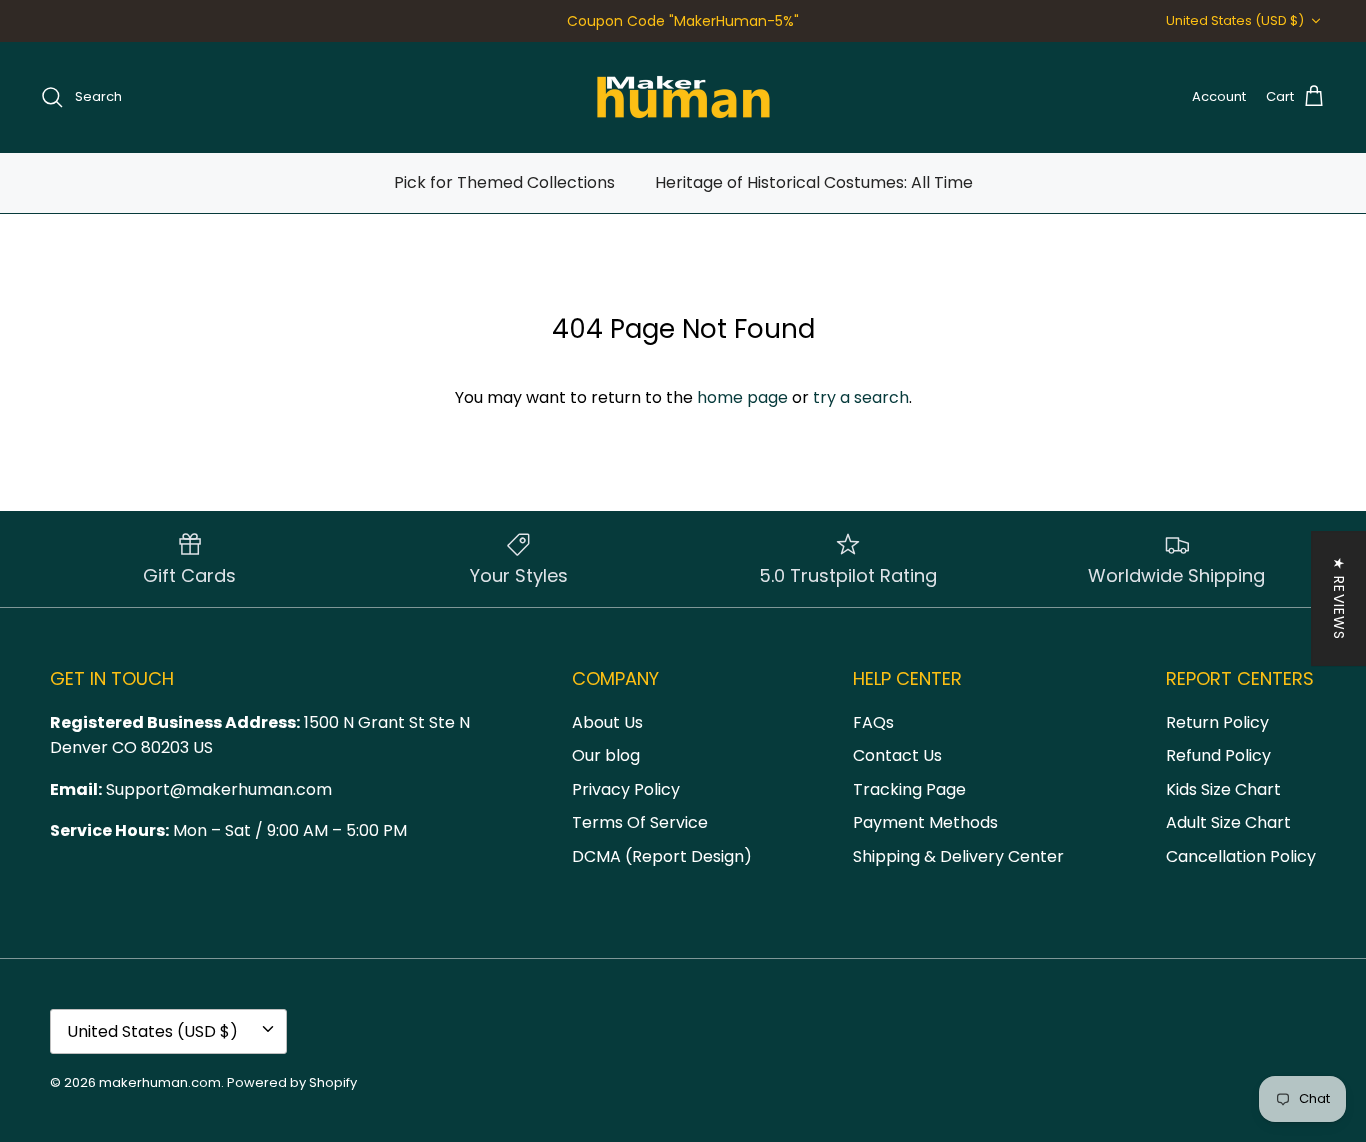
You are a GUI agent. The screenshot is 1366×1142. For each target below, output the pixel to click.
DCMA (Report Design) (662, 856)
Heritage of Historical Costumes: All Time (814, 182)
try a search (861, 397)
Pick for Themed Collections (504, 182)
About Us (607, 722)
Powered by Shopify (292, 1082)
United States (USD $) (1235, 20)
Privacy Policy (626, 789)
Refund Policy (1218, 755)
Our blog (606, 755)
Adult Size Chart (1228, 822)
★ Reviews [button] (1339, 598)
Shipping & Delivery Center (958, 856)
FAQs (873, 722)
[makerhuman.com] (683, 97)
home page (742, 397)
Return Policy (1217, 722)
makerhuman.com (160, 1082)
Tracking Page (909, 789)
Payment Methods (925, 822)
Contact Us (897, 755)
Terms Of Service (640, 822)
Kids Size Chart (1223, 789)
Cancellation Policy (1241, 856)
